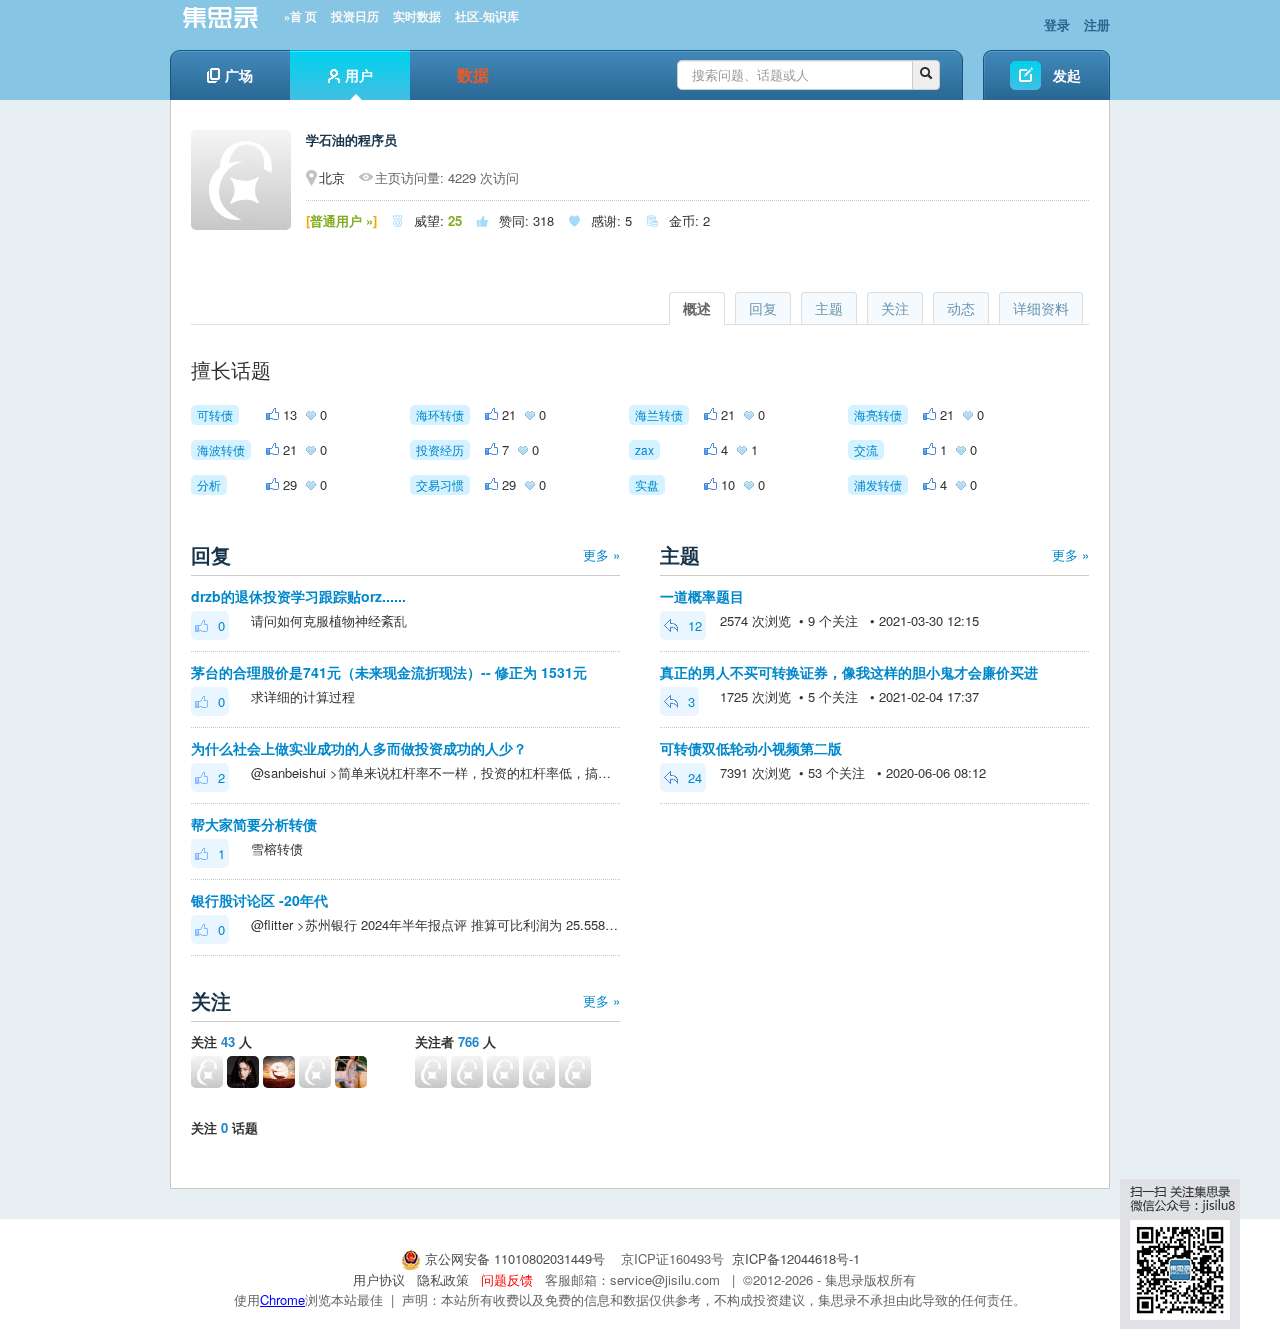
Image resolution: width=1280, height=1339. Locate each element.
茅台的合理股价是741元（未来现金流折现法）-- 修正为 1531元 (389, 672)
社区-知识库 (487, 17)
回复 (763, 308)
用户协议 (379, 1279)
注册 (1097, 24)
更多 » (601, 554)
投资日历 (355, 17)
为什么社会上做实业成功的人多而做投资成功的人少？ (359, 748)
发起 (1067, 75)
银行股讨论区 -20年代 (259, 900)
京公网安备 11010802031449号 (515, 1258)
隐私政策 (443, 1279)
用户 (359, 75)
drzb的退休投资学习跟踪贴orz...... (298, 596)
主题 (829, 308)
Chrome (282, 1299)
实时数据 (417, 17)
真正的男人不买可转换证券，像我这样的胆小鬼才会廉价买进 (849, 672)
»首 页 (300, 17)
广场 (239, 75)
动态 (961, 308)
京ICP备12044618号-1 (796, 1258)
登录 (1057, 24)
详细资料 (1041, 308)
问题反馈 (507, 1279)
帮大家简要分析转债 (254, 824)
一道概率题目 (702, 596)
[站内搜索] (926, 75)
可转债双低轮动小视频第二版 (751, 748)
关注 (895, 308)
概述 (697, 308)
